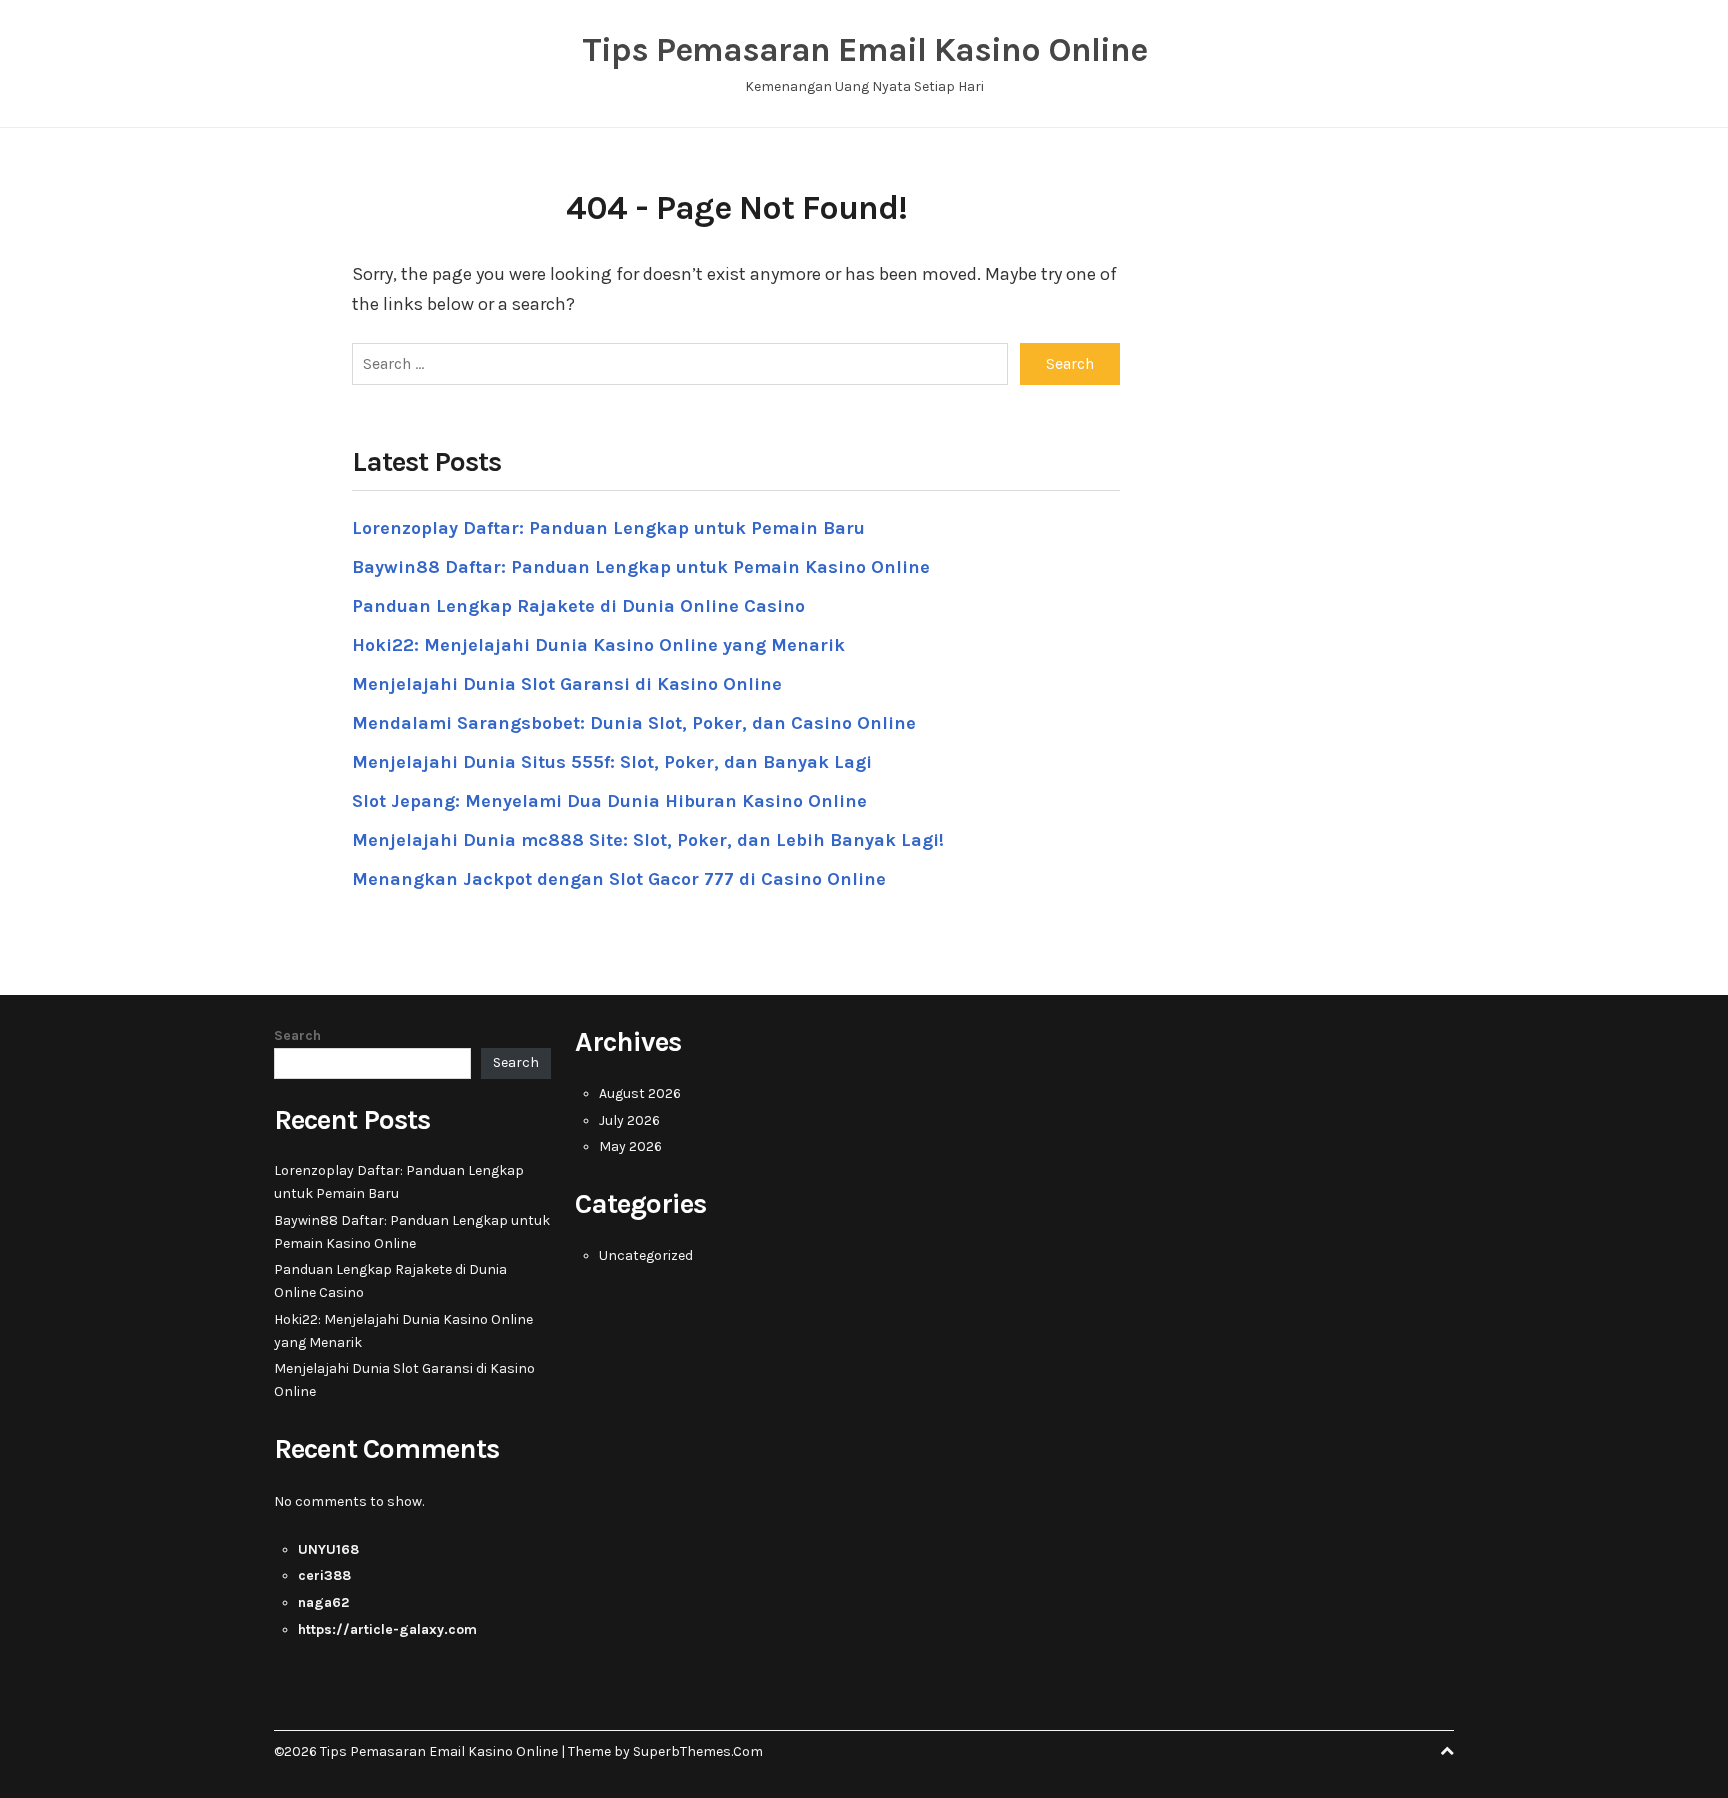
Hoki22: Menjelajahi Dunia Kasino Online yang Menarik (598, 645)
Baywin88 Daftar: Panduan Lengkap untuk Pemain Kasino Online (641, 567)
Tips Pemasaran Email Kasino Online (864, 50)
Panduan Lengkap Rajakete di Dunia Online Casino (578, 606)
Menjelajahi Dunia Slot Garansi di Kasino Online (567, 684)
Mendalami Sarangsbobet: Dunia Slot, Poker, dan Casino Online (634, 723)
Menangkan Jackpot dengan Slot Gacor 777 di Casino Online (619, 879)
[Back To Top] (1447, 1751)
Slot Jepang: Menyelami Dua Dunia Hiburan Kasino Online (609, 801)
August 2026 (640, 1093)
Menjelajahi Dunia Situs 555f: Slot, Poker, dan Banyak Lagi (612, 762)
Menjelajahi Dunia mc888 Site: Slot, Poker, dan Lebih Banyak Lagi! (648, 840)
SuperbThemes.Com (698, 1751)
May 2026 (630, 1146)
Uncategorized (646, 1255)
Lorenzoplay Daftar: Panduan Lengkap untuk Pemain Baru (608, 528)
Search (297, 1035)
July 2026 (629, 1120)
